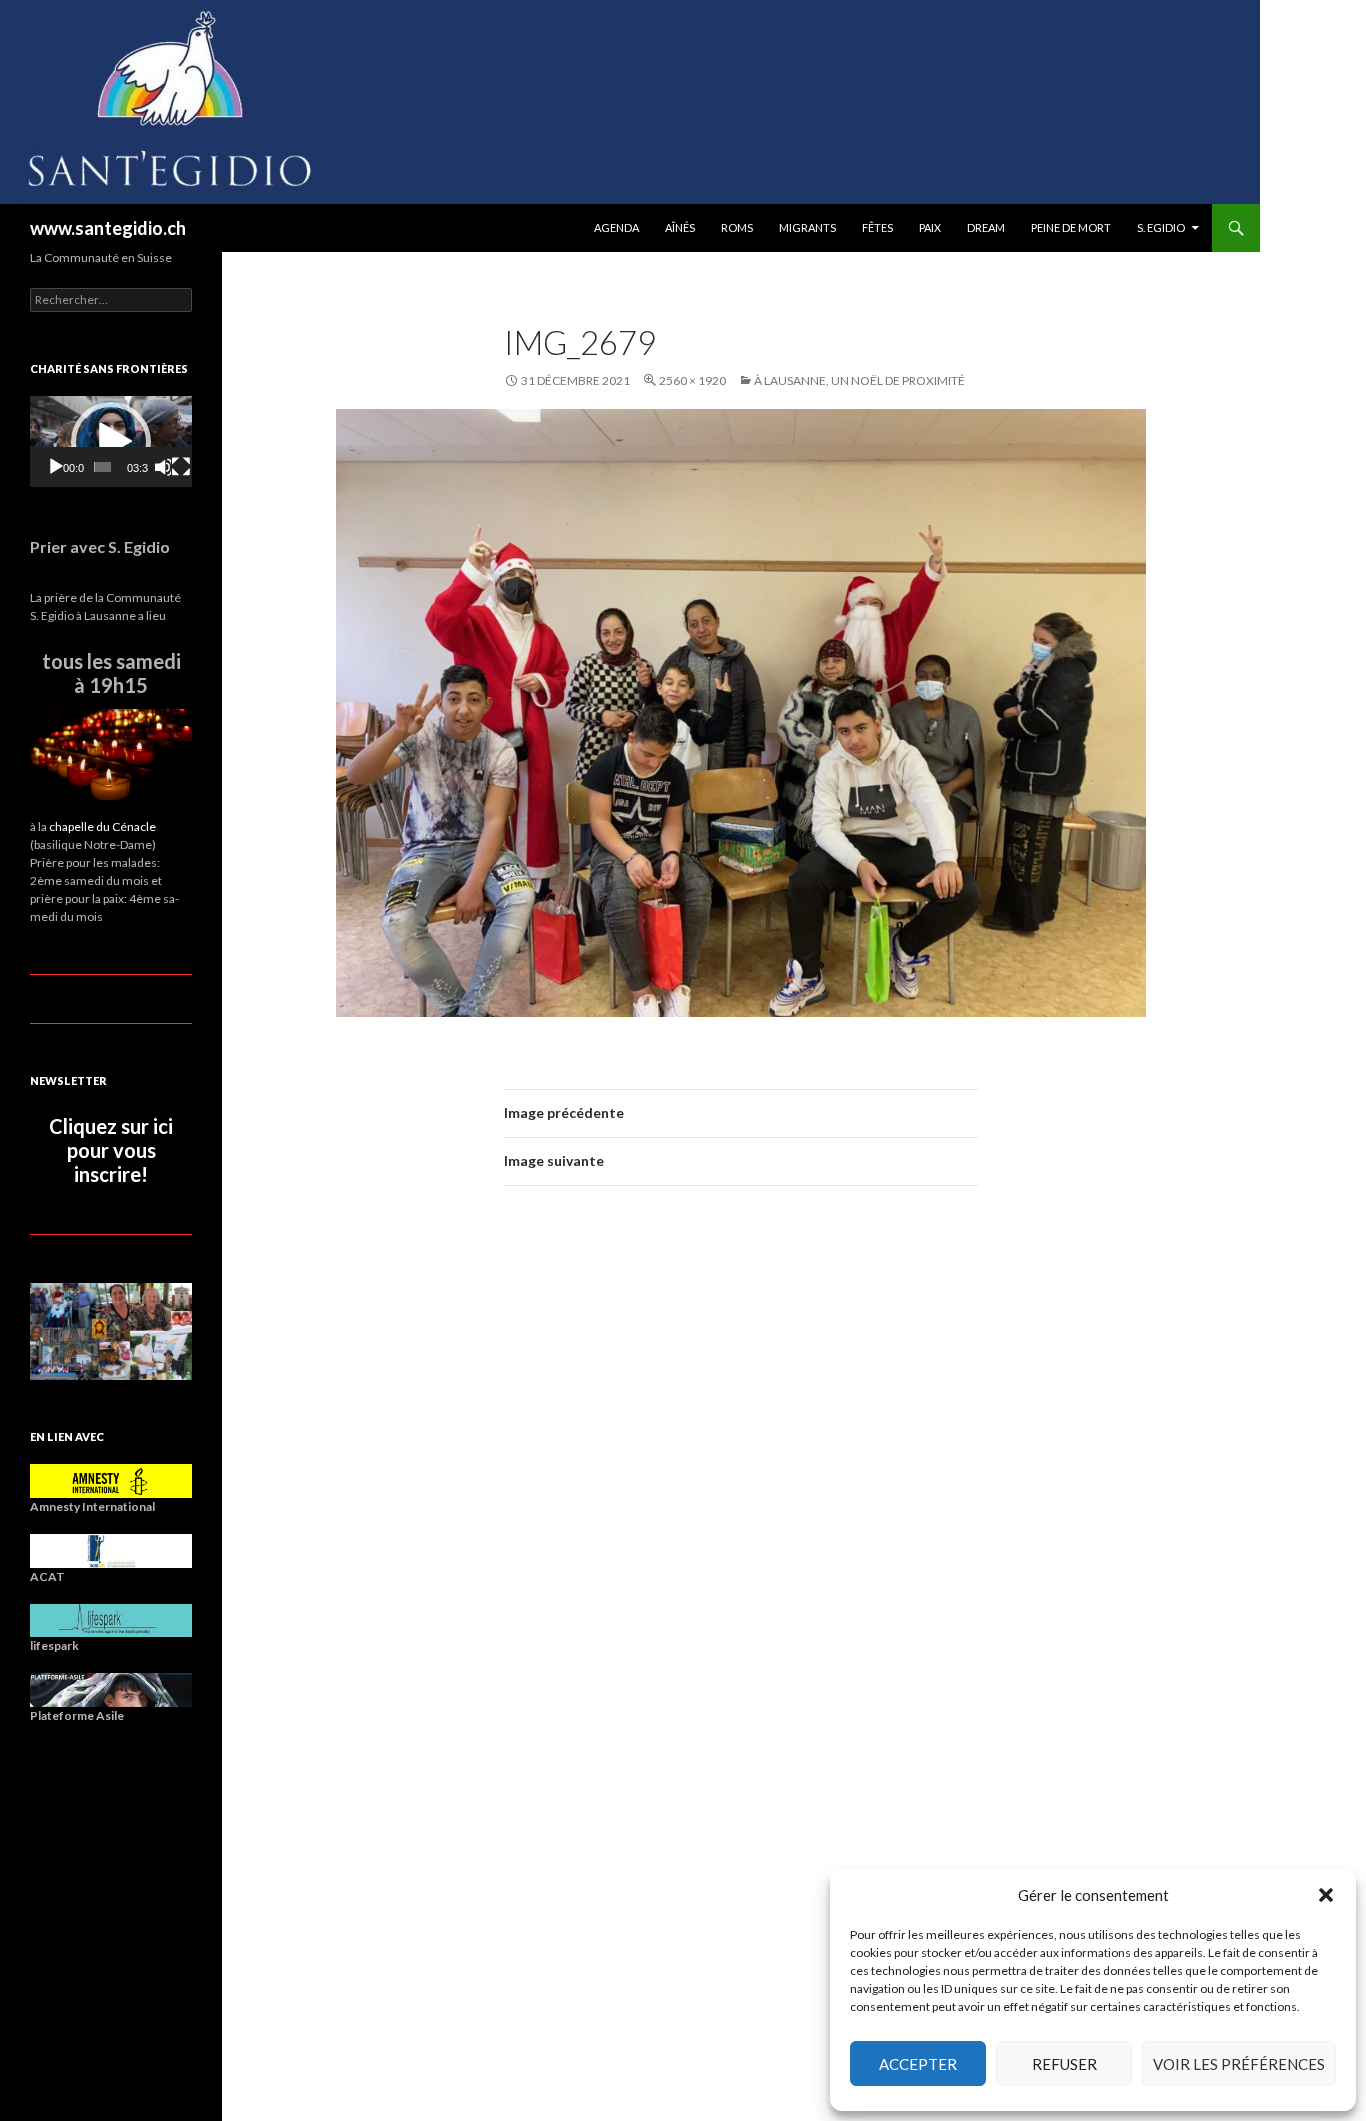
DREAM (986, 227)
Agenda (616, 227)
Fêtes (877, 227)
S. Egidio (1161, 227)
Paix (930, 227)
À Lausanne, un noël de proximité (859, 380)
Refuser (1064, 2064)
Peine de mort (1071, 227)
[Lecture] (56, 467)
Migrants (807, 227)
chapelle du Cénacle (102, 826)
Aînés (680, 227)
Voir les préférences (1239, 2064)
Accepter (918, 2064)
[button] (1326, 1895)
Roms (737, 227)
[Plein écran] (181, 467)
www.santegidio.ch (108, 228)
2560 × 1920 (692, 380)
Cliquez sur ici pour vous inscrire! (111, 1150)
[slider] (102, 467)
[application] (111, 441)
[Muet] (162, 467)
